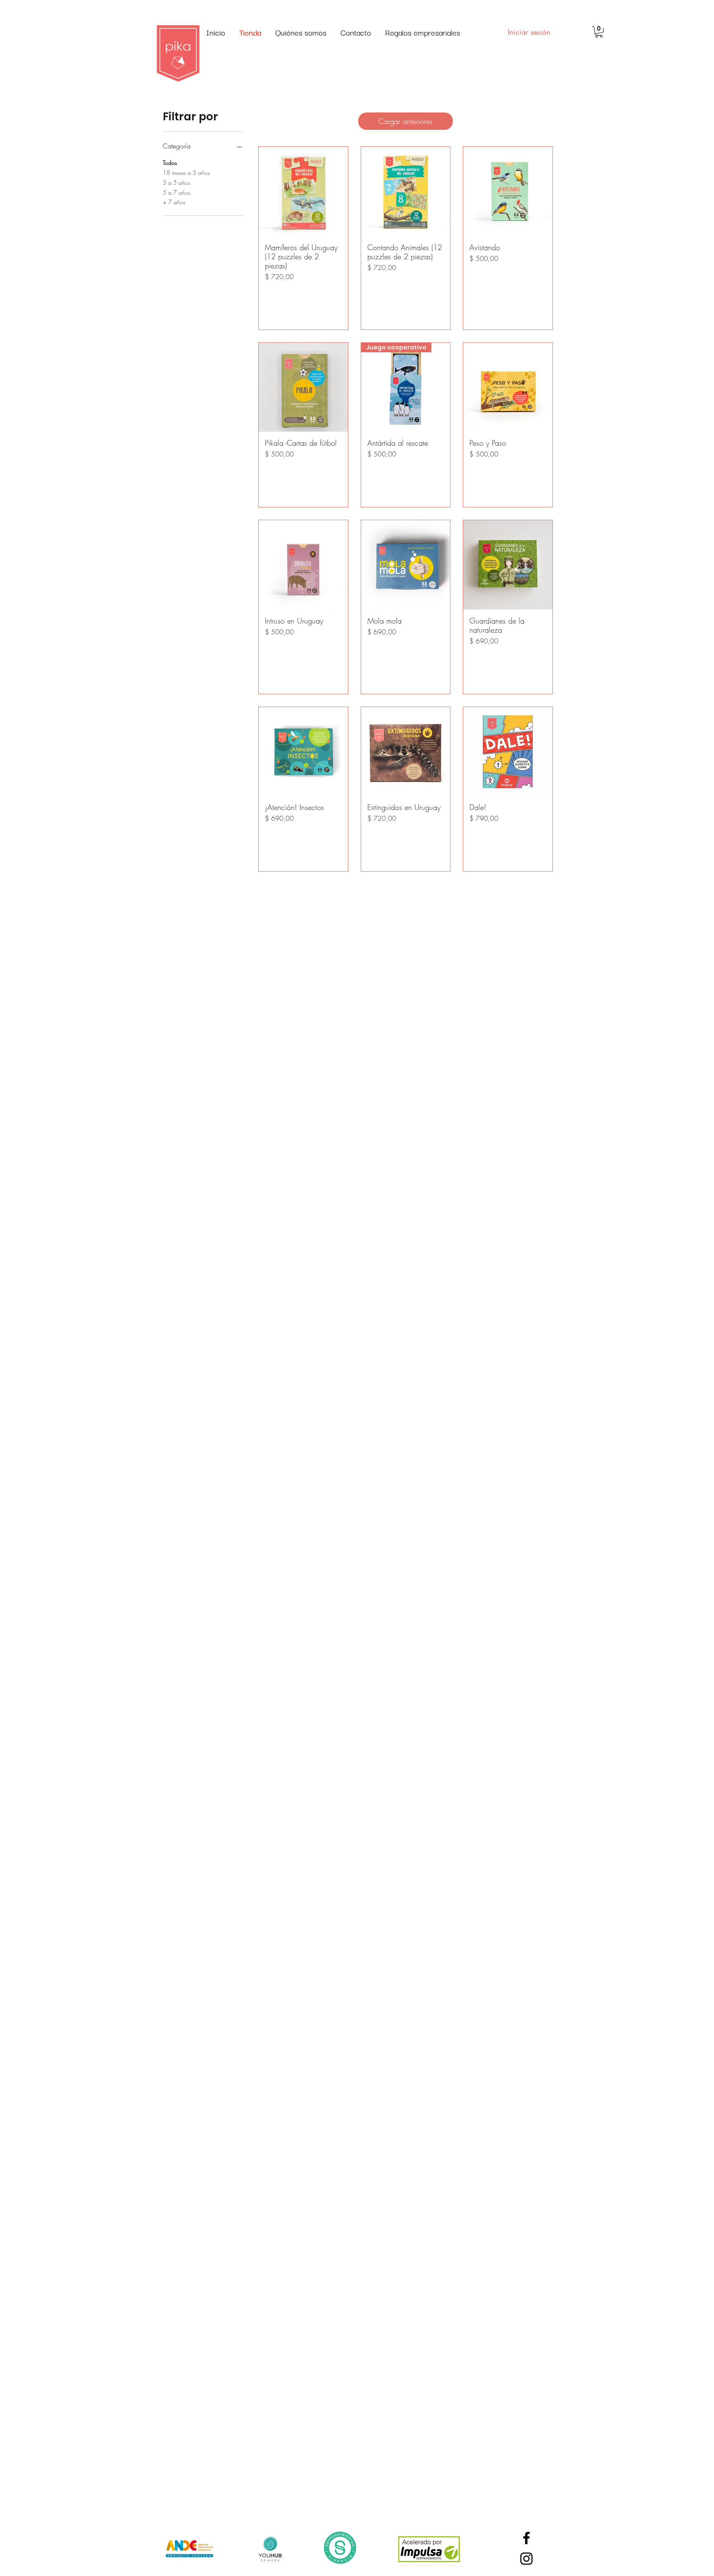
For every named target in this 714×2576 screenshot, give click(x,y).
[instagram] (526, 2559)
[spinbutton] (303, 294)
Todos (170, 163)
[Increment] (335, 294)
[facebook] (526, 2538)
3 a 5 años (176, 183)
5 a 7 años (176, 192)
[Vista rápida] (303, 191)
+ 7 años (174, 202)
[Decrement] (271, 294)
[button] (599, 32)
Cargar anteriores (406, 121)
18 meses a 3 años (186, 173)
